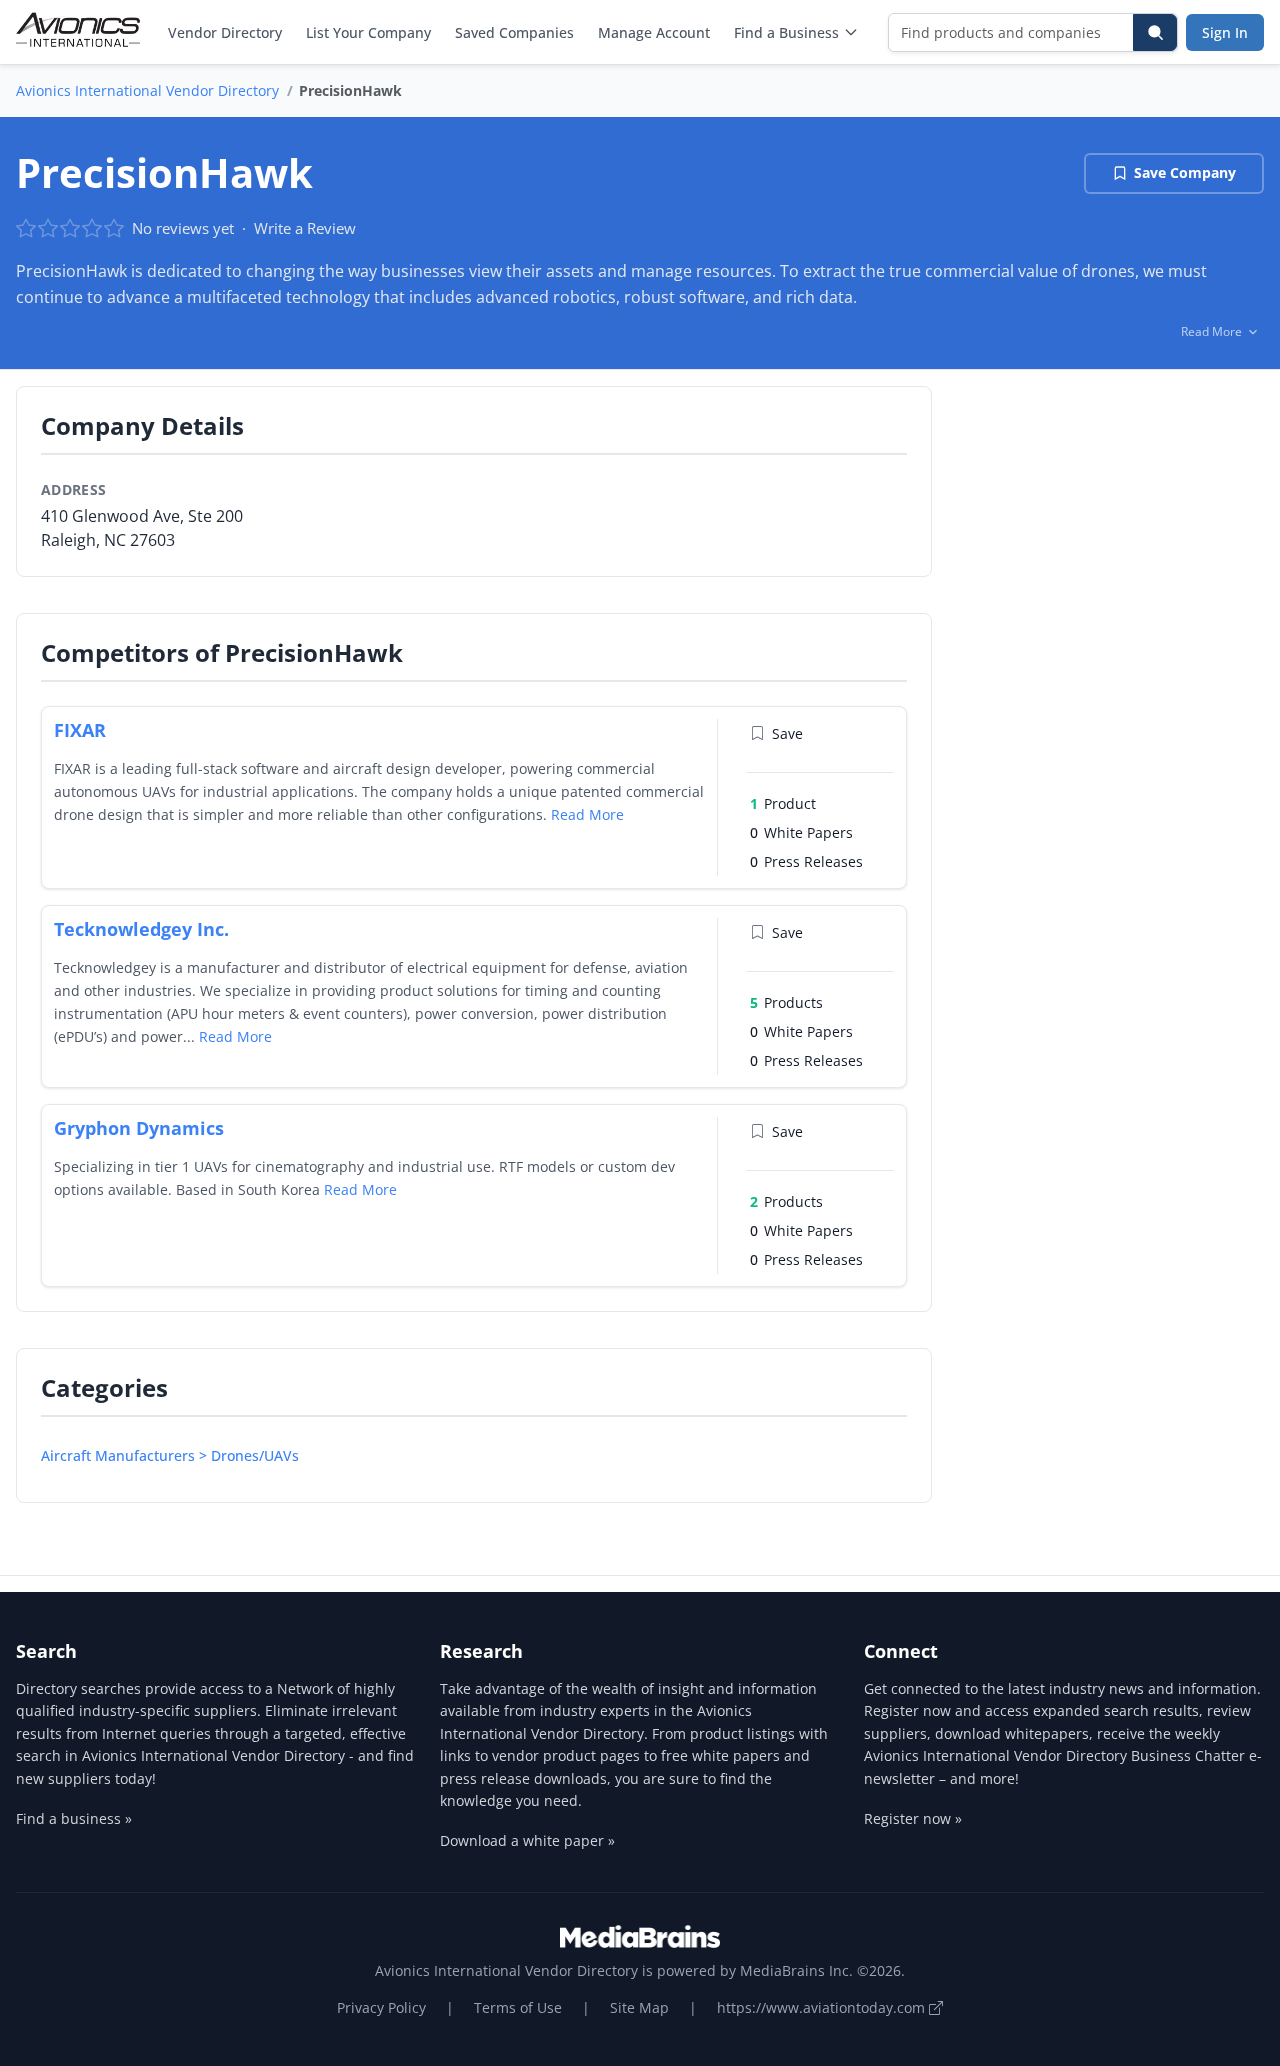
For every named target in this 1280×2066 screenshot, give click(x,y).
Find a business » (74, 1818)
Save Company (1185, 172)
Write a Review (305, 228)
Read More (587, 814)
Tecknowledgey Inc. (141, 929)
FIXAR (80, 730)
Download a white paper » (527, 1840)
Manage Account (654, 32)
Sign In (1225, 32)
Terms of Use (518, 2007)
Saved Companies (514, 32)
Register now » (913, 1818)
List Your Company (368, 32)
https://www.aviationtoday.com (823, 2007)
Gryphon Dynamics (139, 1128)
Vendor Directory (225, 32)
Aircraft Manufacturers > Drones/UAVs (170, 1455)
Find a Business (786, 32)
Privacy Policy (381, 2007)
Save (787, 733)
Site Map (639, 2007)
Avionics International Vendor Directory (147, 90)
